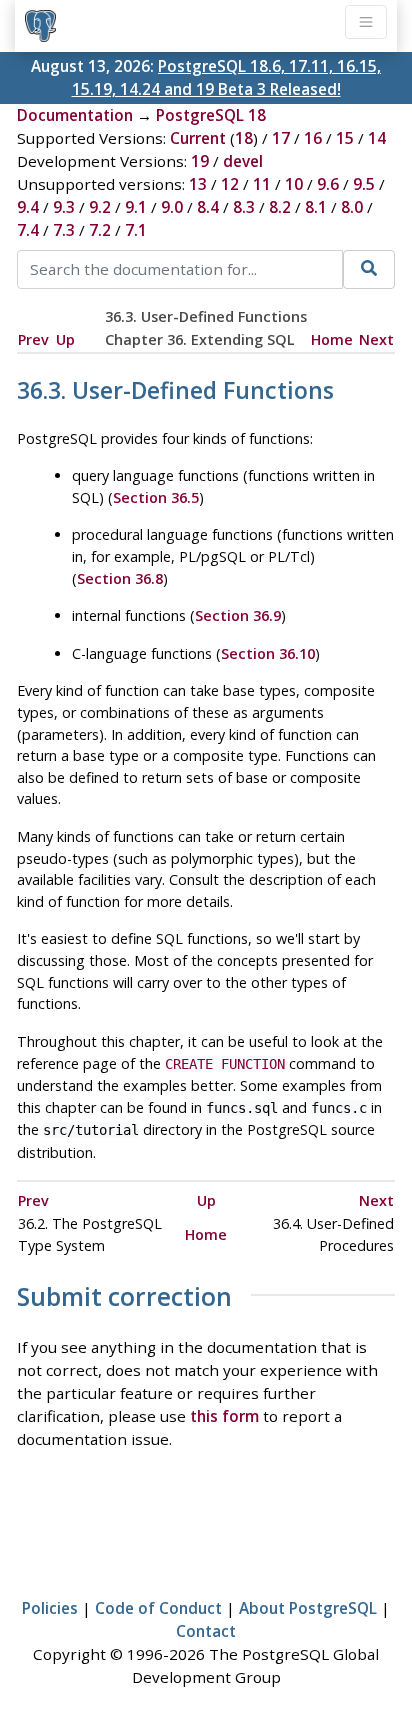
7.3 (64, 230)
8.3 (244, 207)
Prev (33, 339)
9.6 (328, 184)
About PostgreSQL (308, 1608)
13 (198, 184)
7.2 (100, 230)
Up (65, 339)
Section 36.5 (156, 497)
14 (377, 138)
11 (262, 184)
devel (243, 161)
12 (230, 184)
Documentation (75, 115)
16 (313, 138)
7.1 (136, 230)
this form (224, 1416)
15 (345, 138)
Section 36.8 (120, 578)
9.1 (136, 207)
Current (198, 138)
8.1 (316, 207)
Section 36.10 (268, 653)
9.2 (100, 207)
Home (332, 339)
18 (244, 138)
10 (294, 184)
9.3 (64, 207)
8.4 (208, 207)
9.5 (364, 184)
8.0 (352, 207)
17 (281, 138)
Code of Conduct (158, 1608)
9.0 (172, 207)
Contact (206, 1631)
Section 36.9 (238, 615)
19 (200, 161)
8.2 (280, 207)
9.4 (28, 207)
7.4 (28, 230)
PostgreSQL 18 (211, 115)
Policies (50, 1608)
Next (376, 339)
